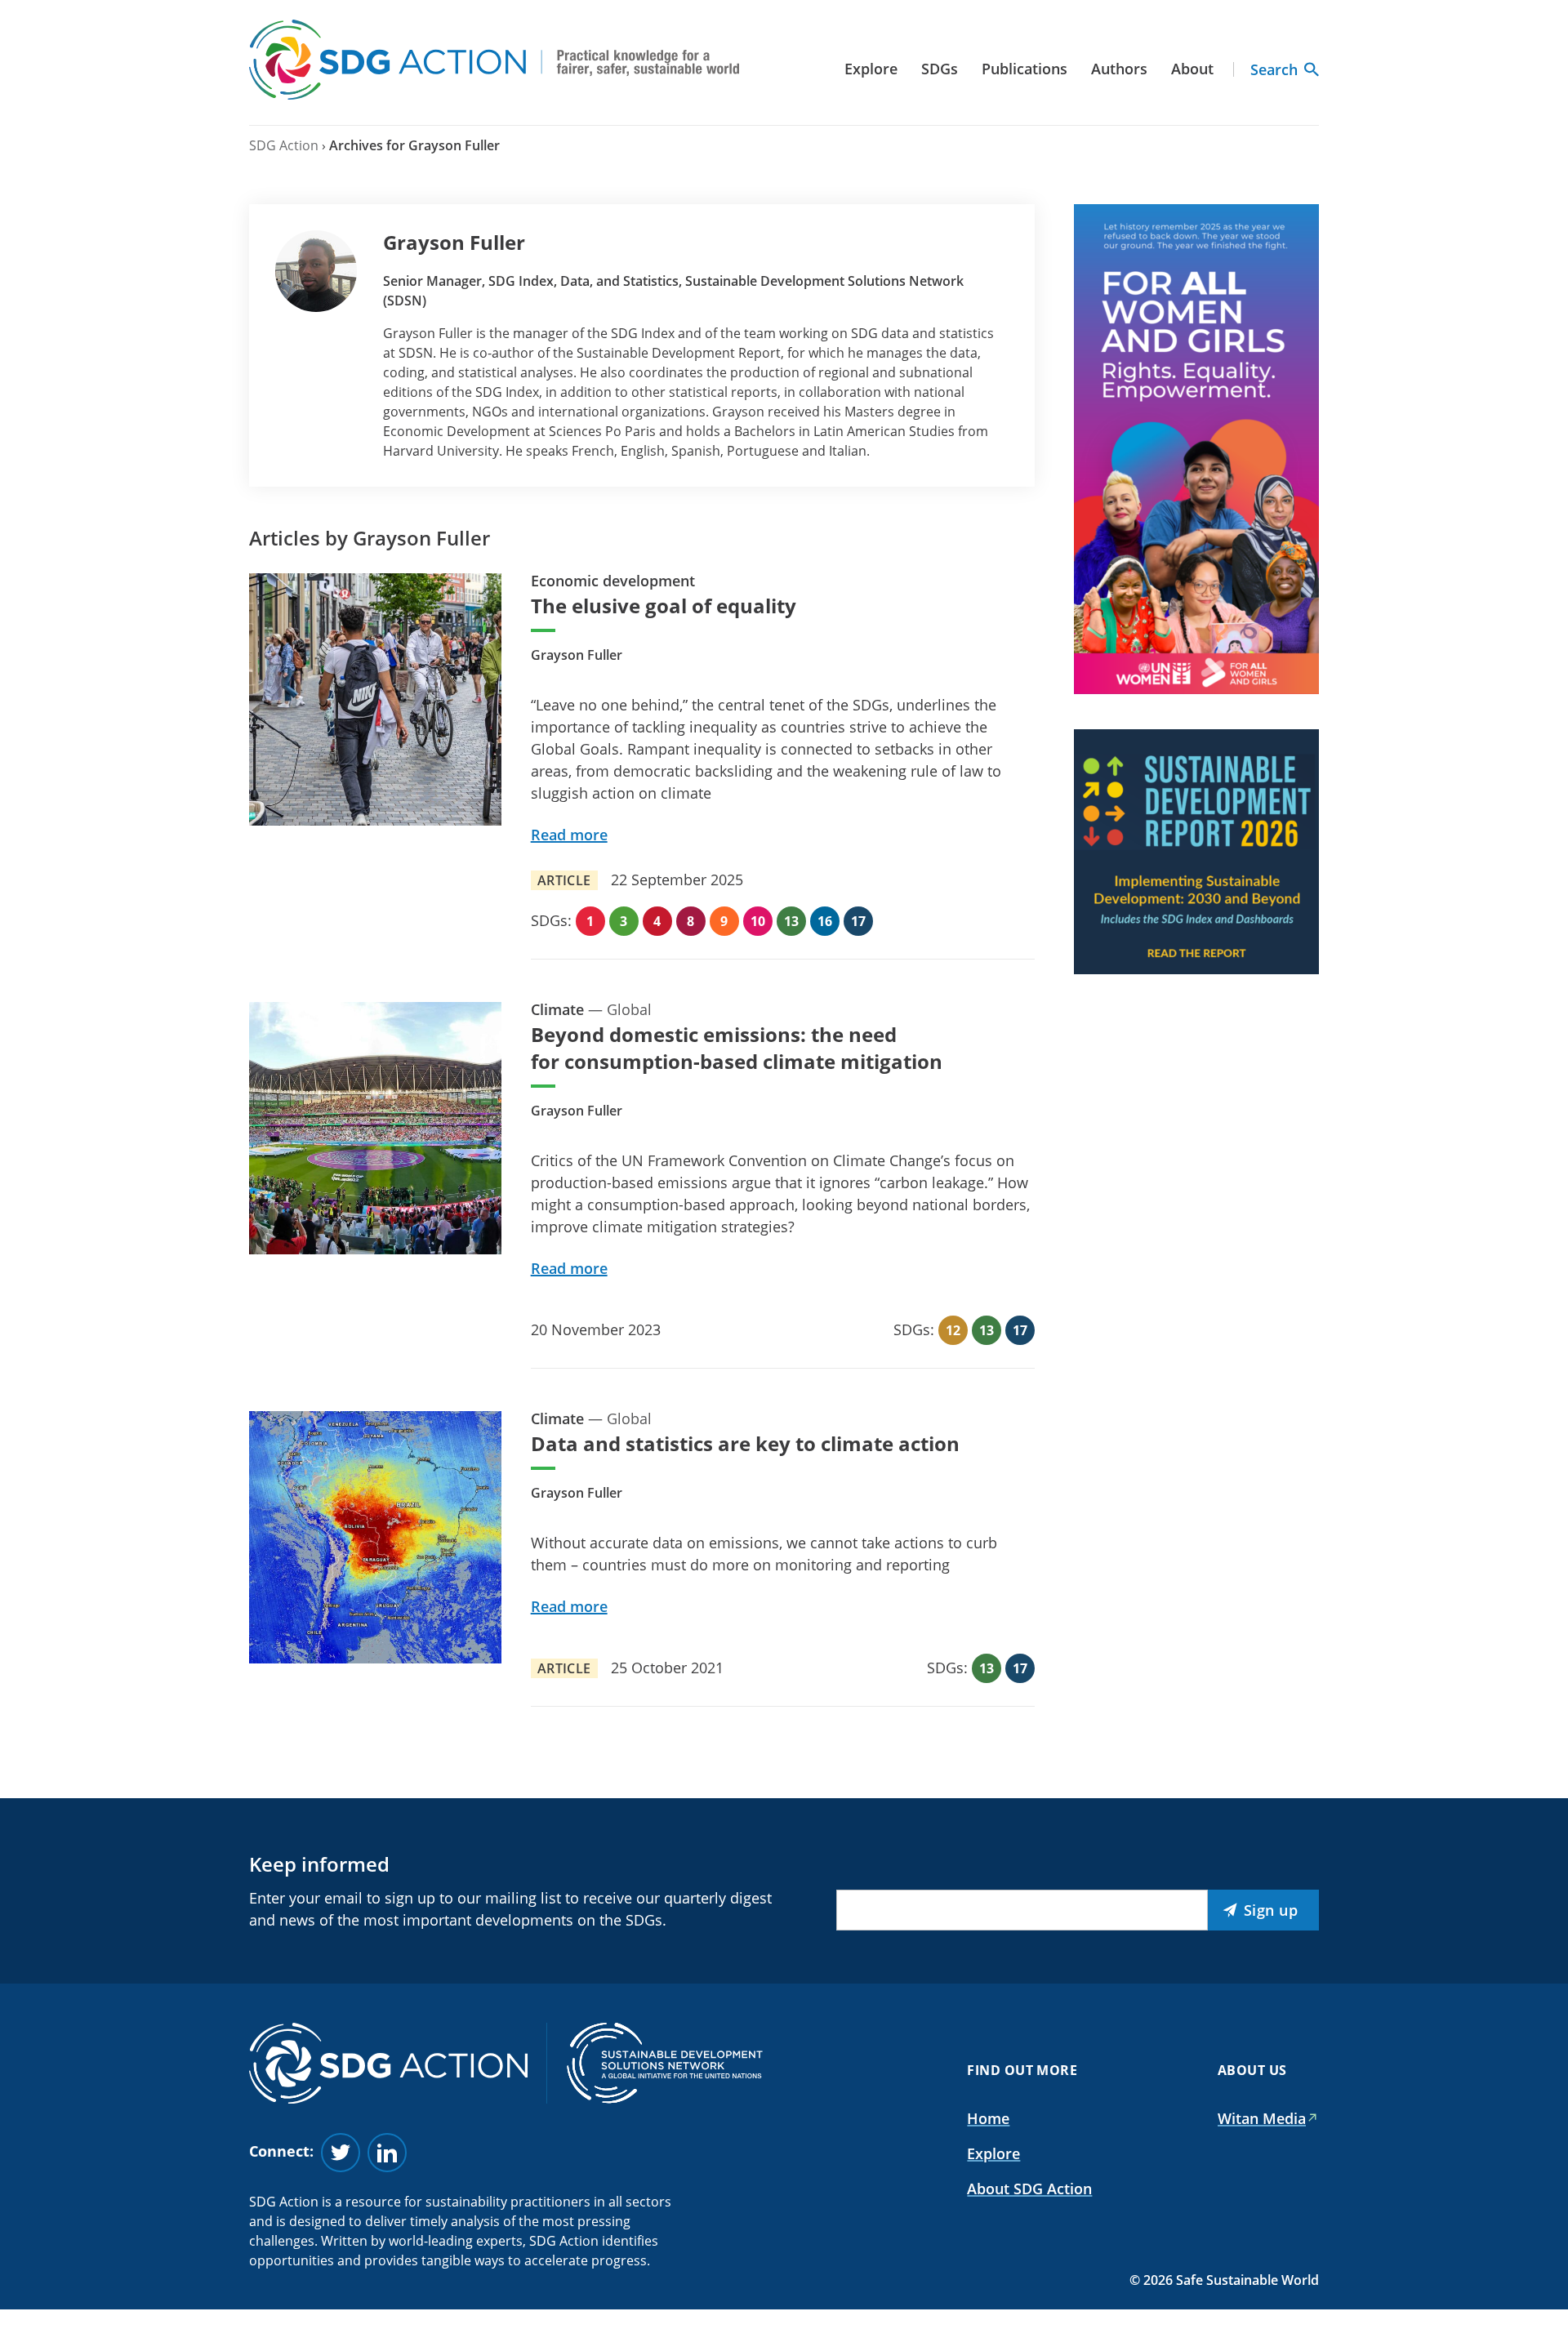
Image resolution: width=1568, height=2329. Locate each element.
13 (791, 921)
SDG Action (284, 145)
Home (988, 2118)
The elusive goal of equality (664, 606)
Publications (1025, 69)
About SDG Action (1029, 2189)
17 (858, 921)
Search (1274, 69)
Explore (871, 69)
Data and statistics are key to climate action (745, 1443)
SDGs (940, 69)
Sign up (1271, 1910)
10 (758, 921)
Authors (1119, 69)
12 (953, 1330)
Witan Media (1262, 2118)
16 (825, 921)
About (1192, 69)
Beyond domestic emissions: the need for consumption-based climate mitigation (737, 1048)
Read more (569, 835)
